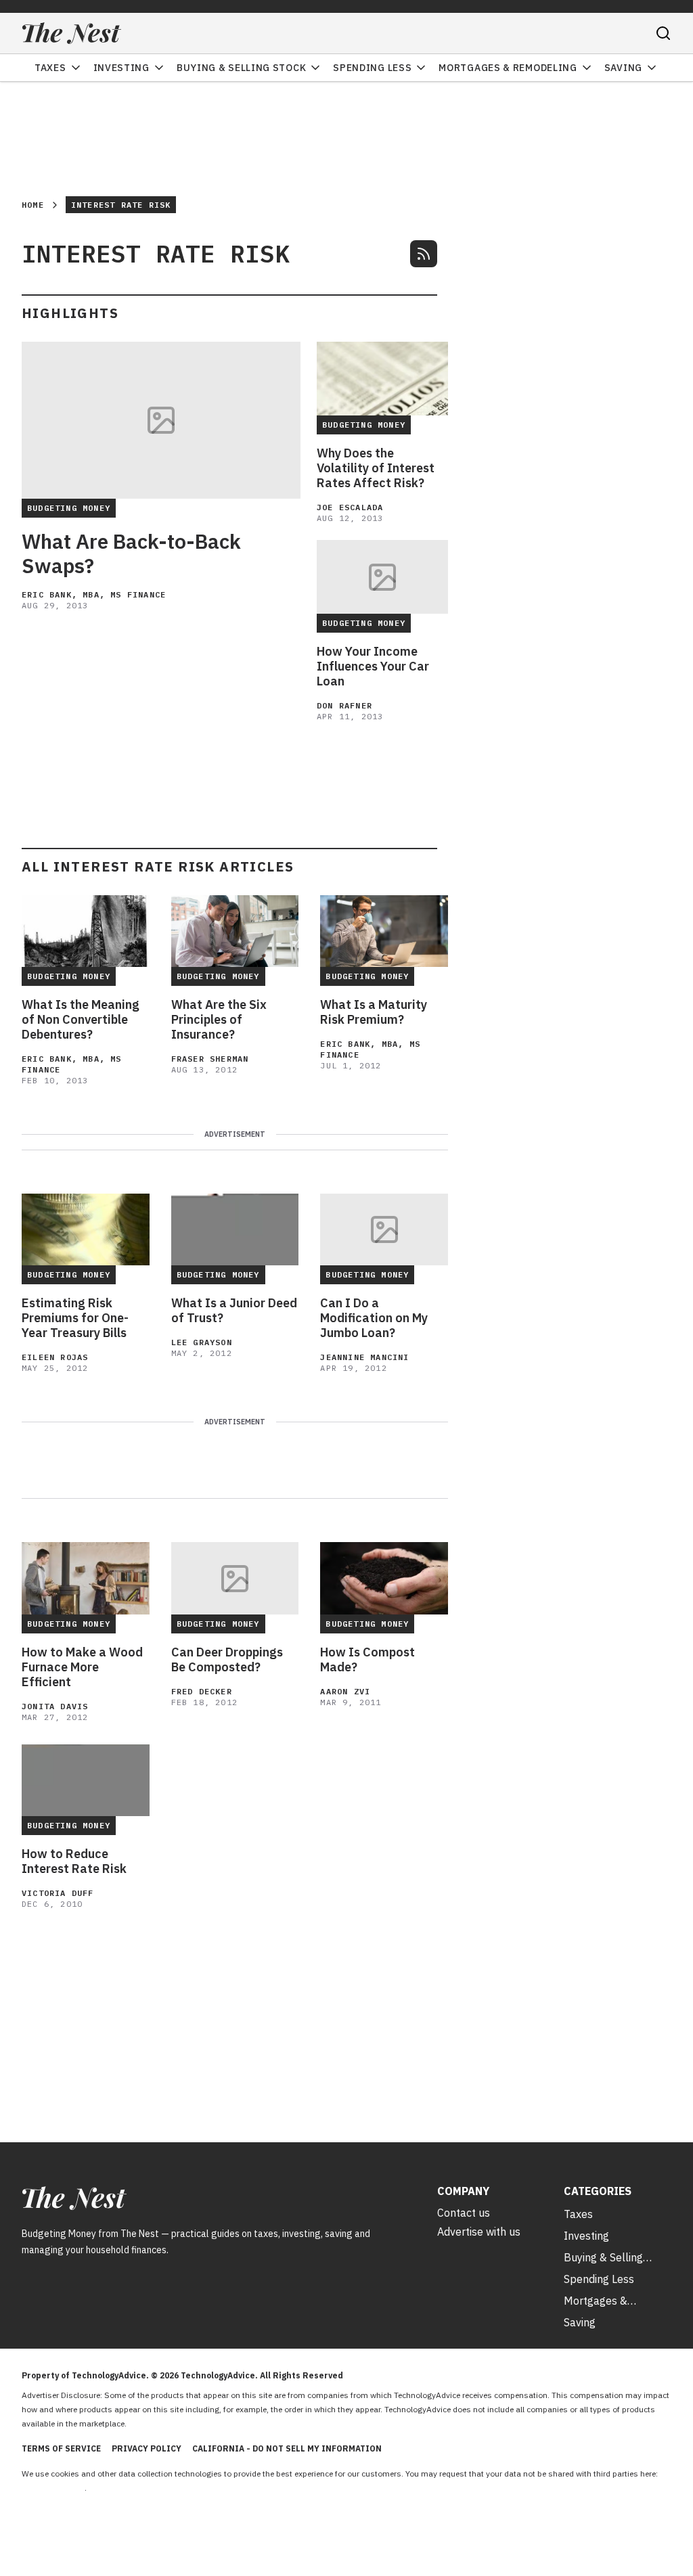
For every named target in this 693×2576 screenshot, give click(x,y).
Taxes (50, 68)
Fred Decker (202, 1691)
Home (33, 205)
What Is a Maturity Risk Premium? (374, 1012)
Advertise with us (479, 2232)
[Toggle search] (663, 33)
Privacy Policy (147, 2448)
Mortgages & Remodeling (508, 68)
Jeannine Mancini (364, 1357)
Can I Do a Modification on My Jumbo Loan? (374, 1318)
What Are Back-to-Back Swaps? (131, 553)
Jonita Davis (55, 1706)
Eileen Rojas (55, 1357)
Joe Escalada (350, 507)
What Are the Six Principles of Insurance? (219, 1020)
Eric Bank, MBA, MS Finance (94, 594)
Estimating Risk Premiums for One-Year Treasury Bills (75, 1318)
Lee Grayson (202, 1342)
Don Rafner (344, 705)
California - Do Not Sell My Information (287, 2448)
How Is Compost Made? (367, 1660)
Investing (121, 68)
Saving (623, 68)
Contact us (464, 2213)
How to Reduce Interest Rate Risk (74, 1861)
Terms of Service (61, 2448)
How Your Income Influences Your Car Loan (373, 666)
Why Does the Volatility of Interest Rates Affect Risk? (376, 468)
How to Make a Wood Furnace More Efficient (82, 1667)
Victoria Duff (58, 1893)
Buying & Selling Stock (241, 68)
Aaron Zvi (345, 1691)
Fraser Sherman (210, 1059)
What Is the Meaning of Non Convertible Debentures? (81, 1020)
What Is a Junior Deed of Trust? (234, 1311)
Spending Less (372, 68)
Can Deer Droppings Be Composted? (227, 1660)
